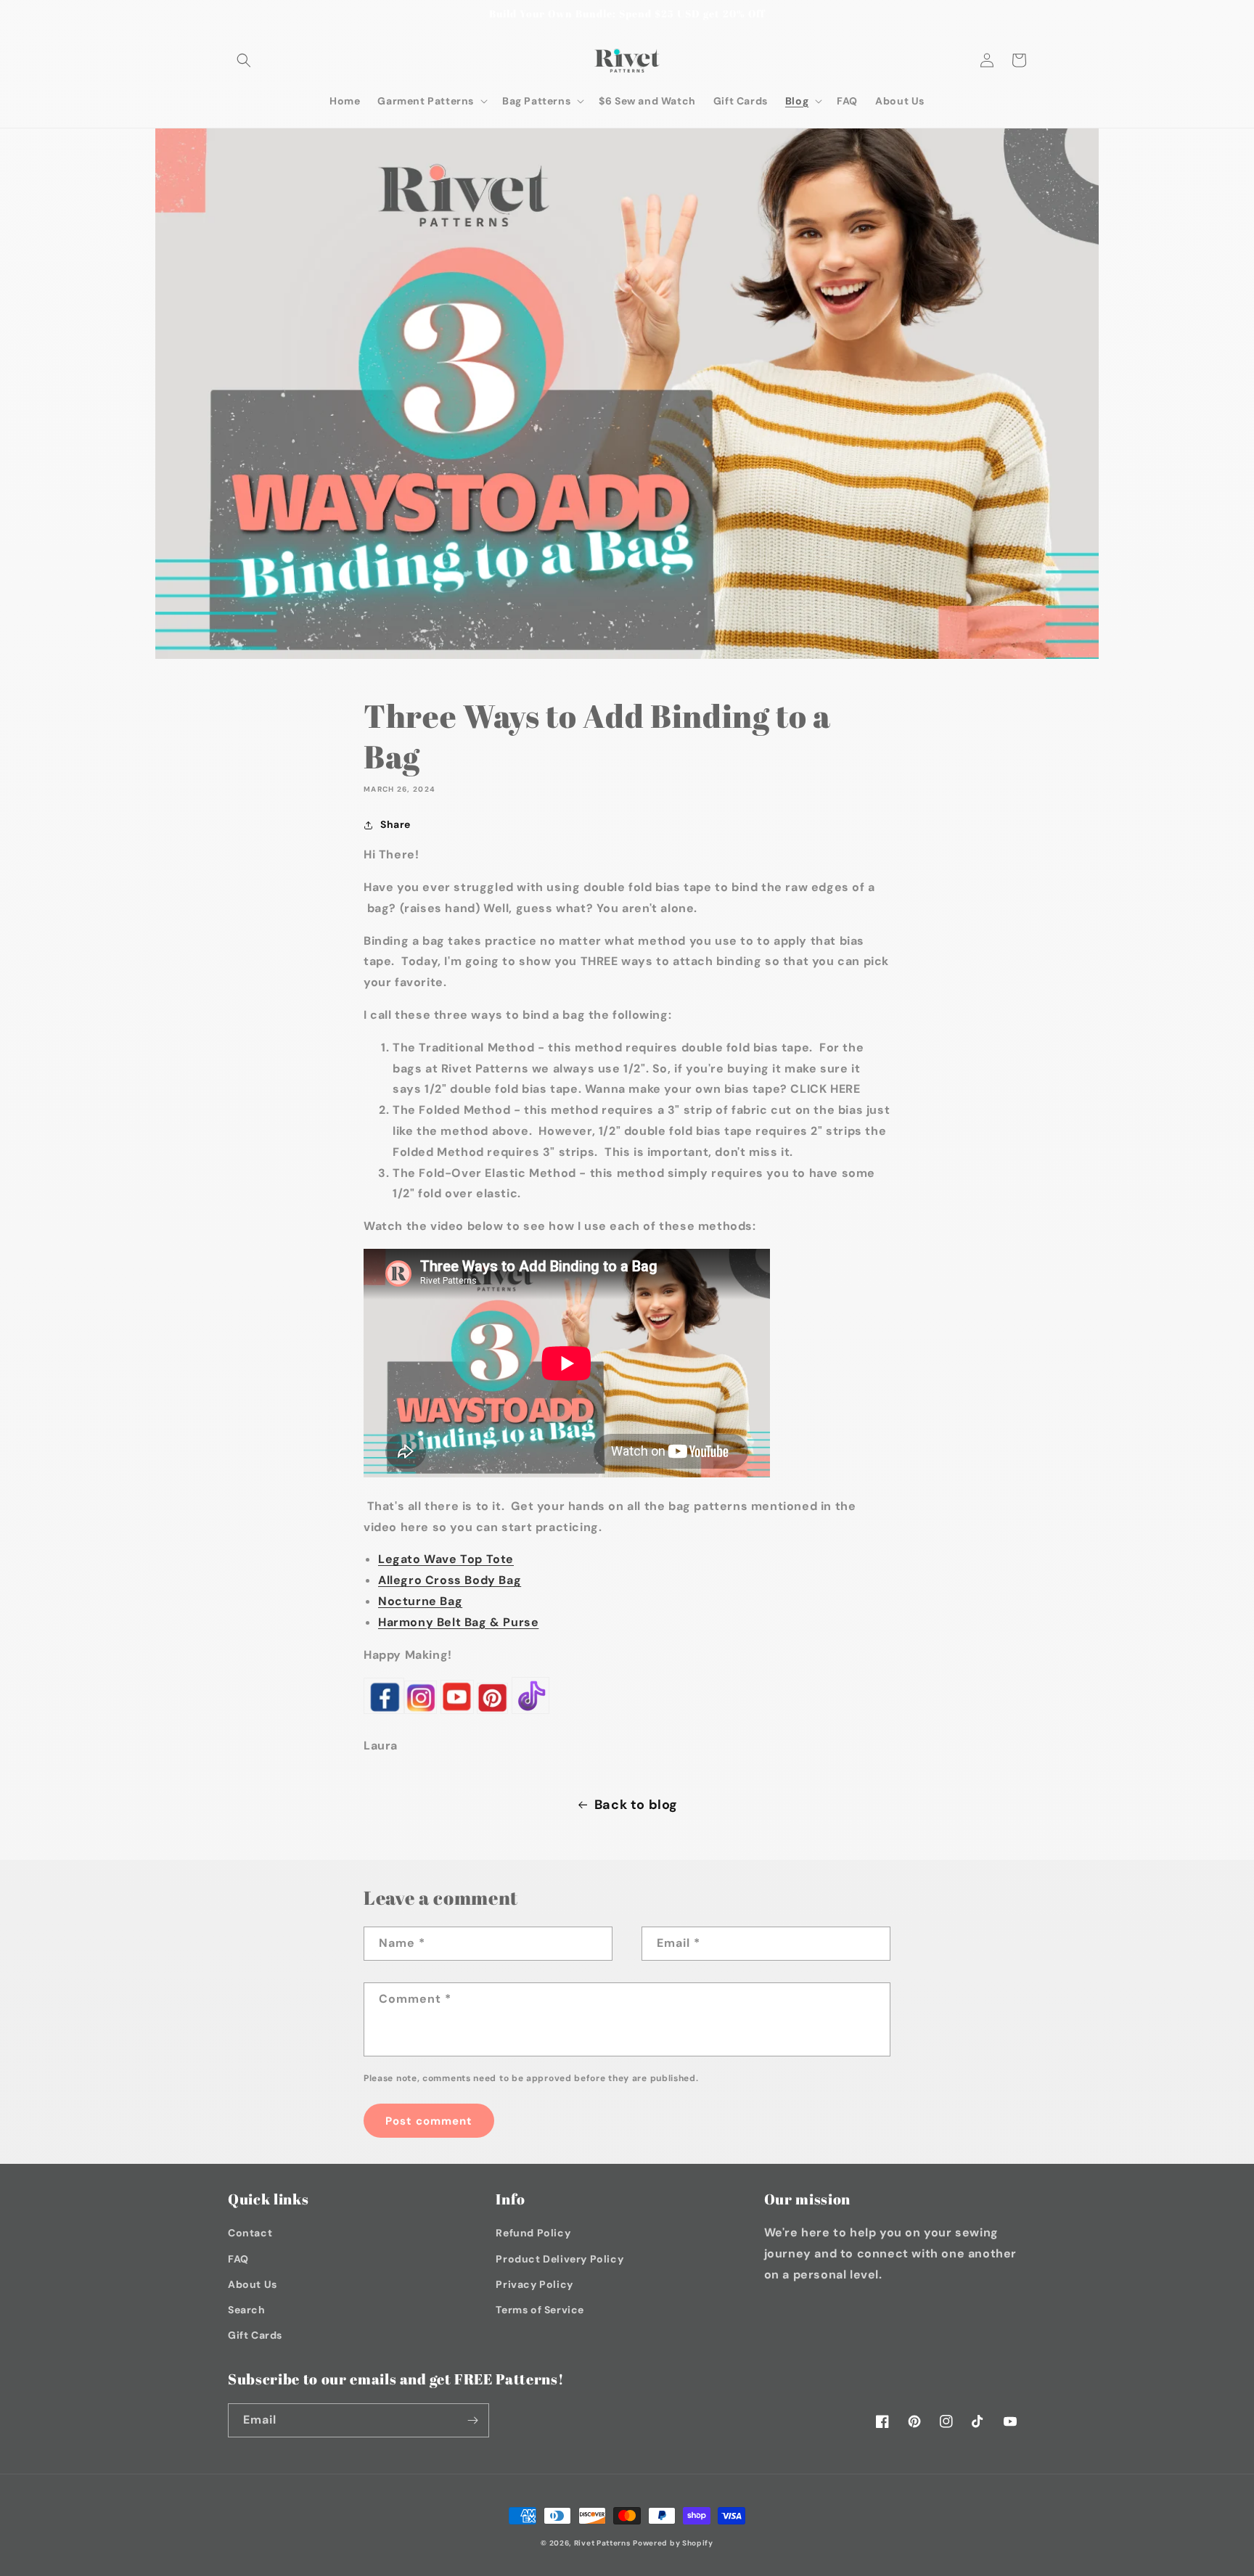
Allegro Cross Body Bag (450, 1580)
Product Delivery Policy (560, 2259)
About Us (253, 2284)
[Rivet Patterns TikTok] (530, 1713)
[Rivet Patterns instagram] (421, 1713)
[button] (244, 60)
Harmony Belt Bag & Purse (458, 1622)
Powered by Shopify (673, 2543)
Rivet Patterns (602, 2543)
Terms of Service (540, 2310)
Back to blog (636, 1805)
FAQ (238, 2259)
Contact (250, 2233)
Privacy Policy (534, 2284)
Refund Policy (533, 2233)
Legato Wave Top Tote (446, 1559)
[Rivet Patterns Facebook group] (384, 1713)
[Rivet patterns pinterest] (492, 1713)
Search (247, 2310)
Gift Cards (255, 2335)
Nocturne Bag (420, 1601)
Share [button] (396, 824)
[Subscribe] (472, 2420)
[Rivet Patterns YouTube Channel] (457, 1713)
